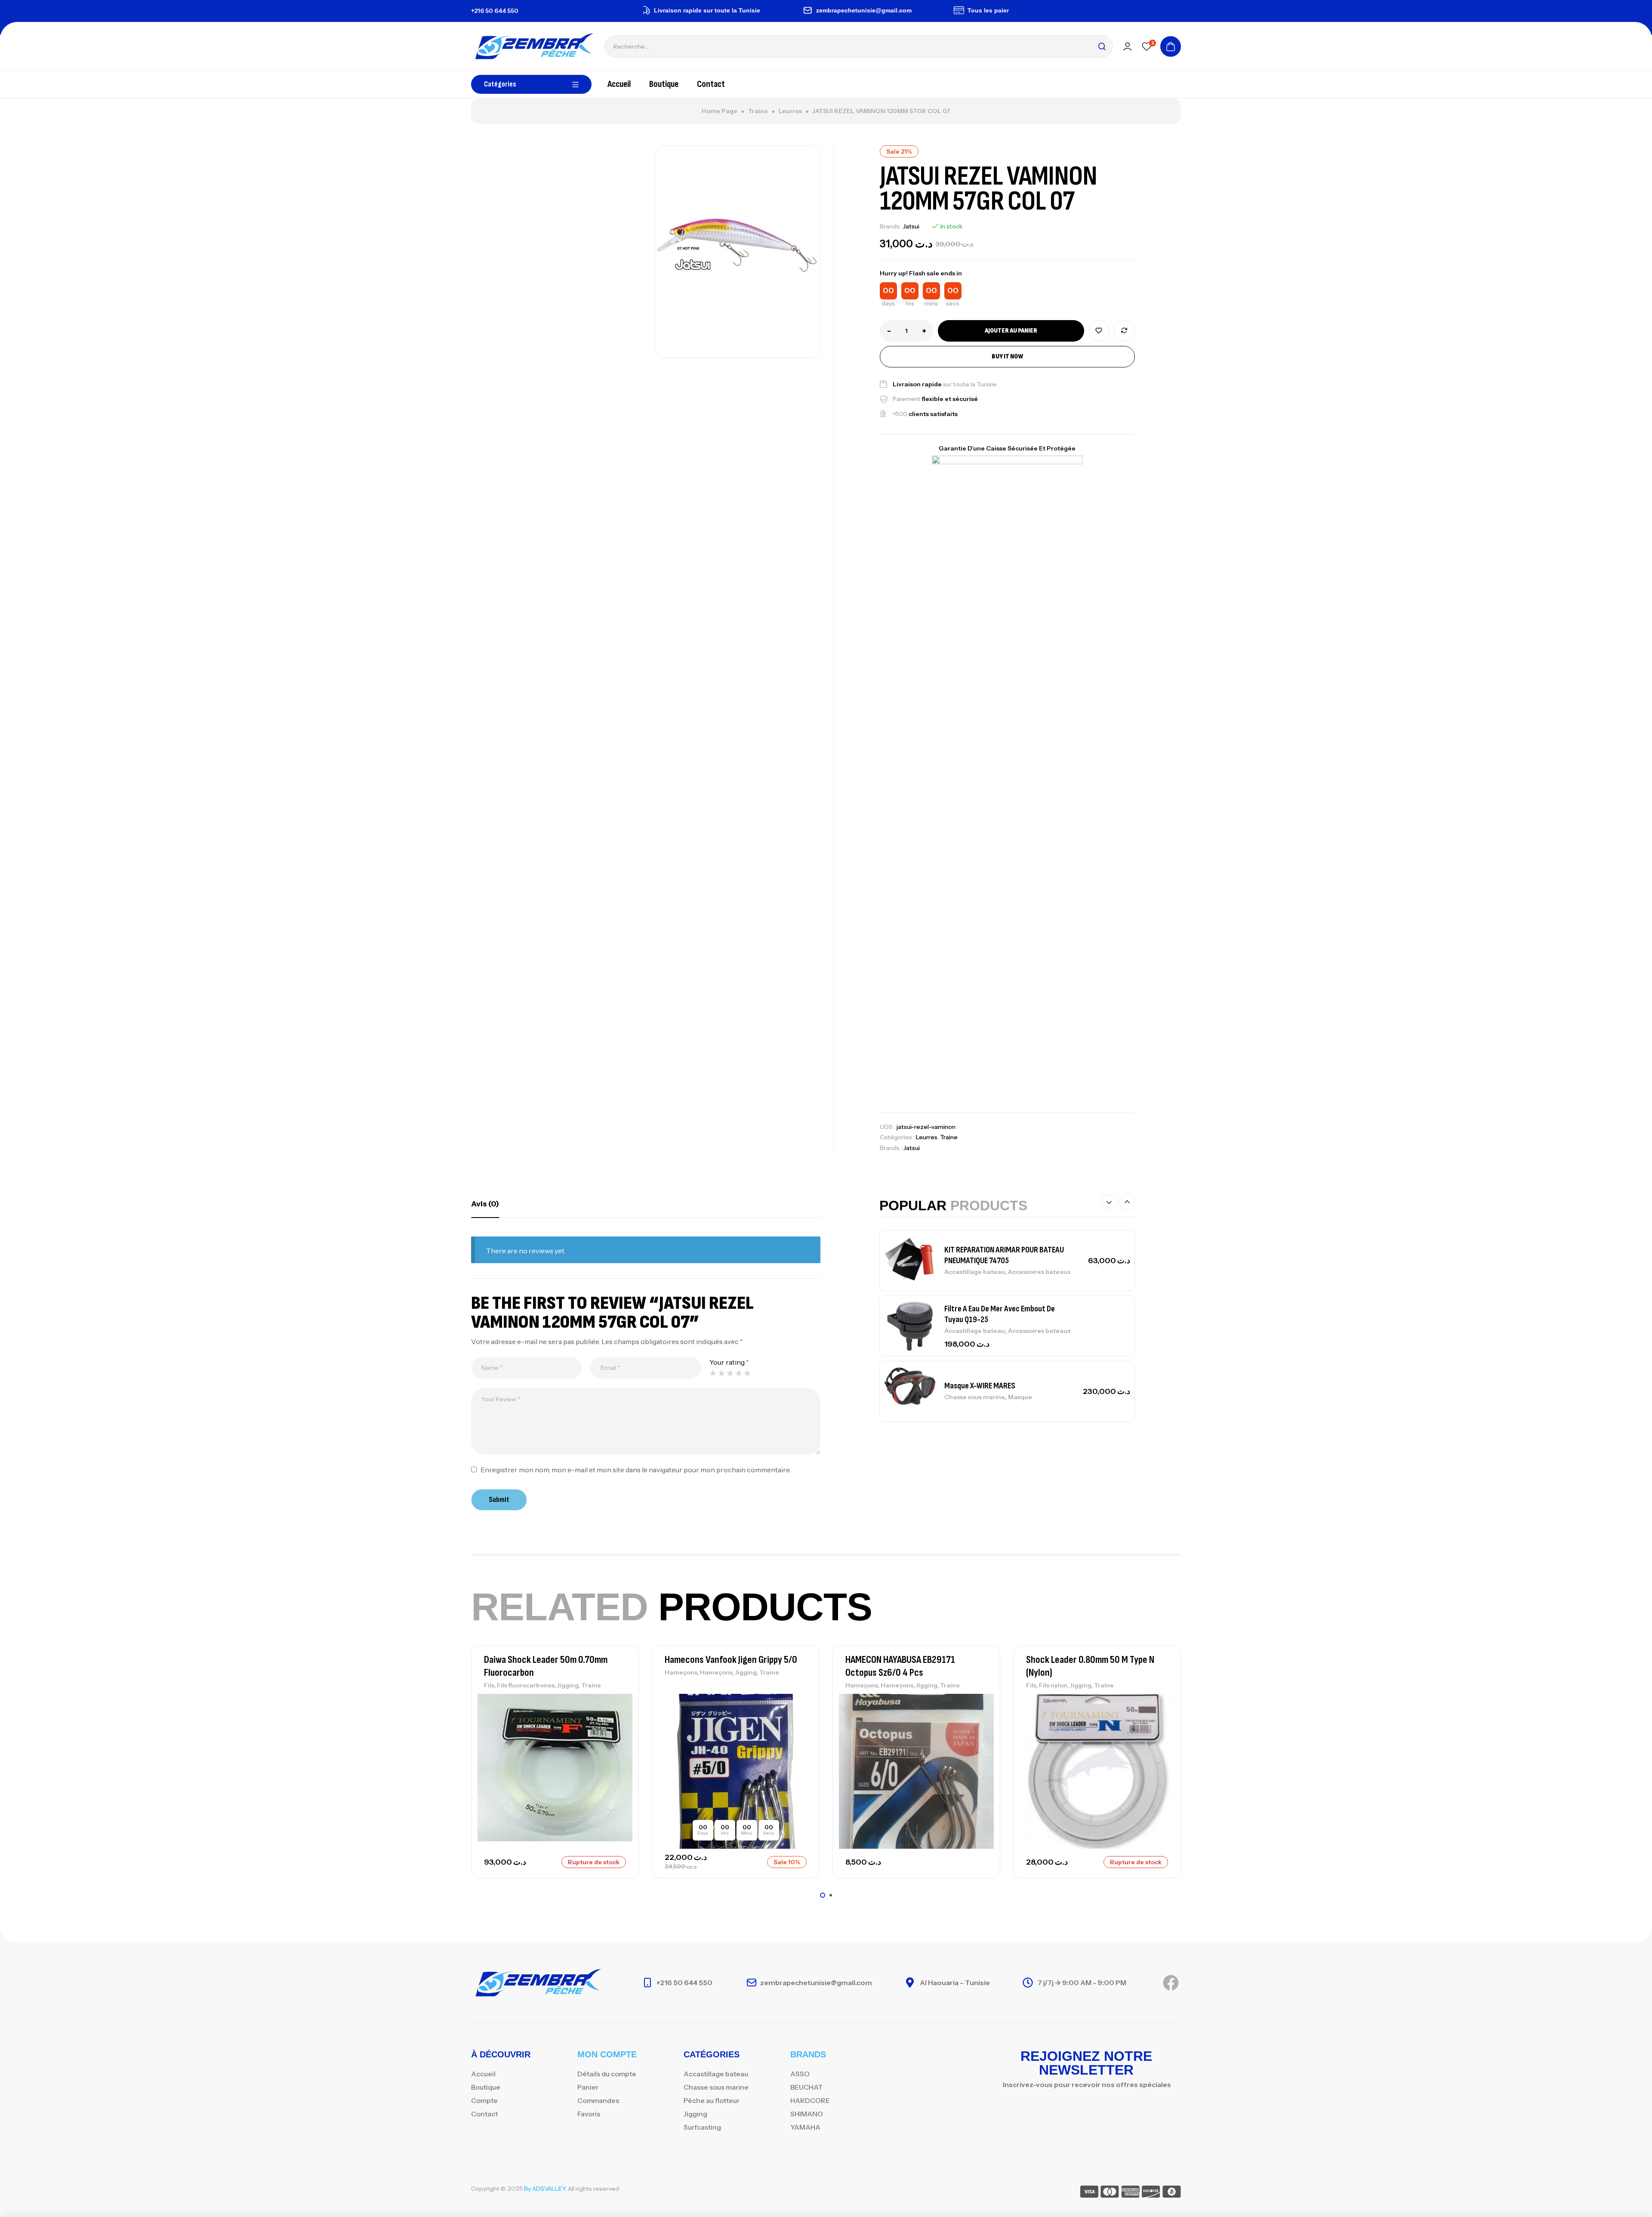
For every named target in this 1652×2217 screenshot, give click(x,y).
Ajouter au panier (1011, 331)
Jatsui (911, 226)
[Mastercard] (1110, 2193)
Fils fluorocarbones (526, 1685)
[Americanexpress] (1130, 2193)
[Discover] (1151, 2193)
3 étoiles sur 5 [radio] (730, 1373)
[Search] (1102, 46)
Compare (1124, 331)
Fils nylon (1053, 1685)
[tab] (485, 1204)
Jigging (568, 1685)
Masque (1020, 1397)
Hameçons (681, 1672)
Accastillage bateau (975, 1272)
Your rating (729, 1362)
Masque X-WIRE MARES (980, 1386)
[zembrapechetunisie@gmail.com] (746, 10)
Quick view (617, 1741)
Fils (489, 1685)
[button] (1109, 1202)
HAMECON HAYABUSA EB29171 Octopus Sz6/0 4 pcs (900, 1666)
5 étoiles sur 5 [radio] (747, 1373)
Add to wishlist (1099, 331)
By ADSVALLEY (545, 2189)
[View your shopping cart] (1171, 46)
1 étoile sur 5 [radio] (713, 1373)
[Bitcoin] (1172, 2193)
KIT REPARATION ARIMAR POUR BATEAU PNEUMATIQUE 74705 (1004, 1255)
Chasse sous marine (975, 1397)
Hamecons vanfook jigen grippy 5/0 (731, 1660)
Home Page (720, 111)
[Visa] (1089, 2193)
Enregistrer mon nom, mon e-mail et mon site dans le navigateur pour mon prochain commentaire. (636, 1470)
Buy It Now (1007, 356)
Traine (758, 111)
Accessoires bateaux (1039, 1272)
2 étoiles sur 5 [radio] (721, 1373)
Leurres (790, 111)
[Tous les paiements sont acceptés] (897, 10)
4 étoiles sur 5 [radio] (739, 1373)
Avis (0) (485, 1204)
